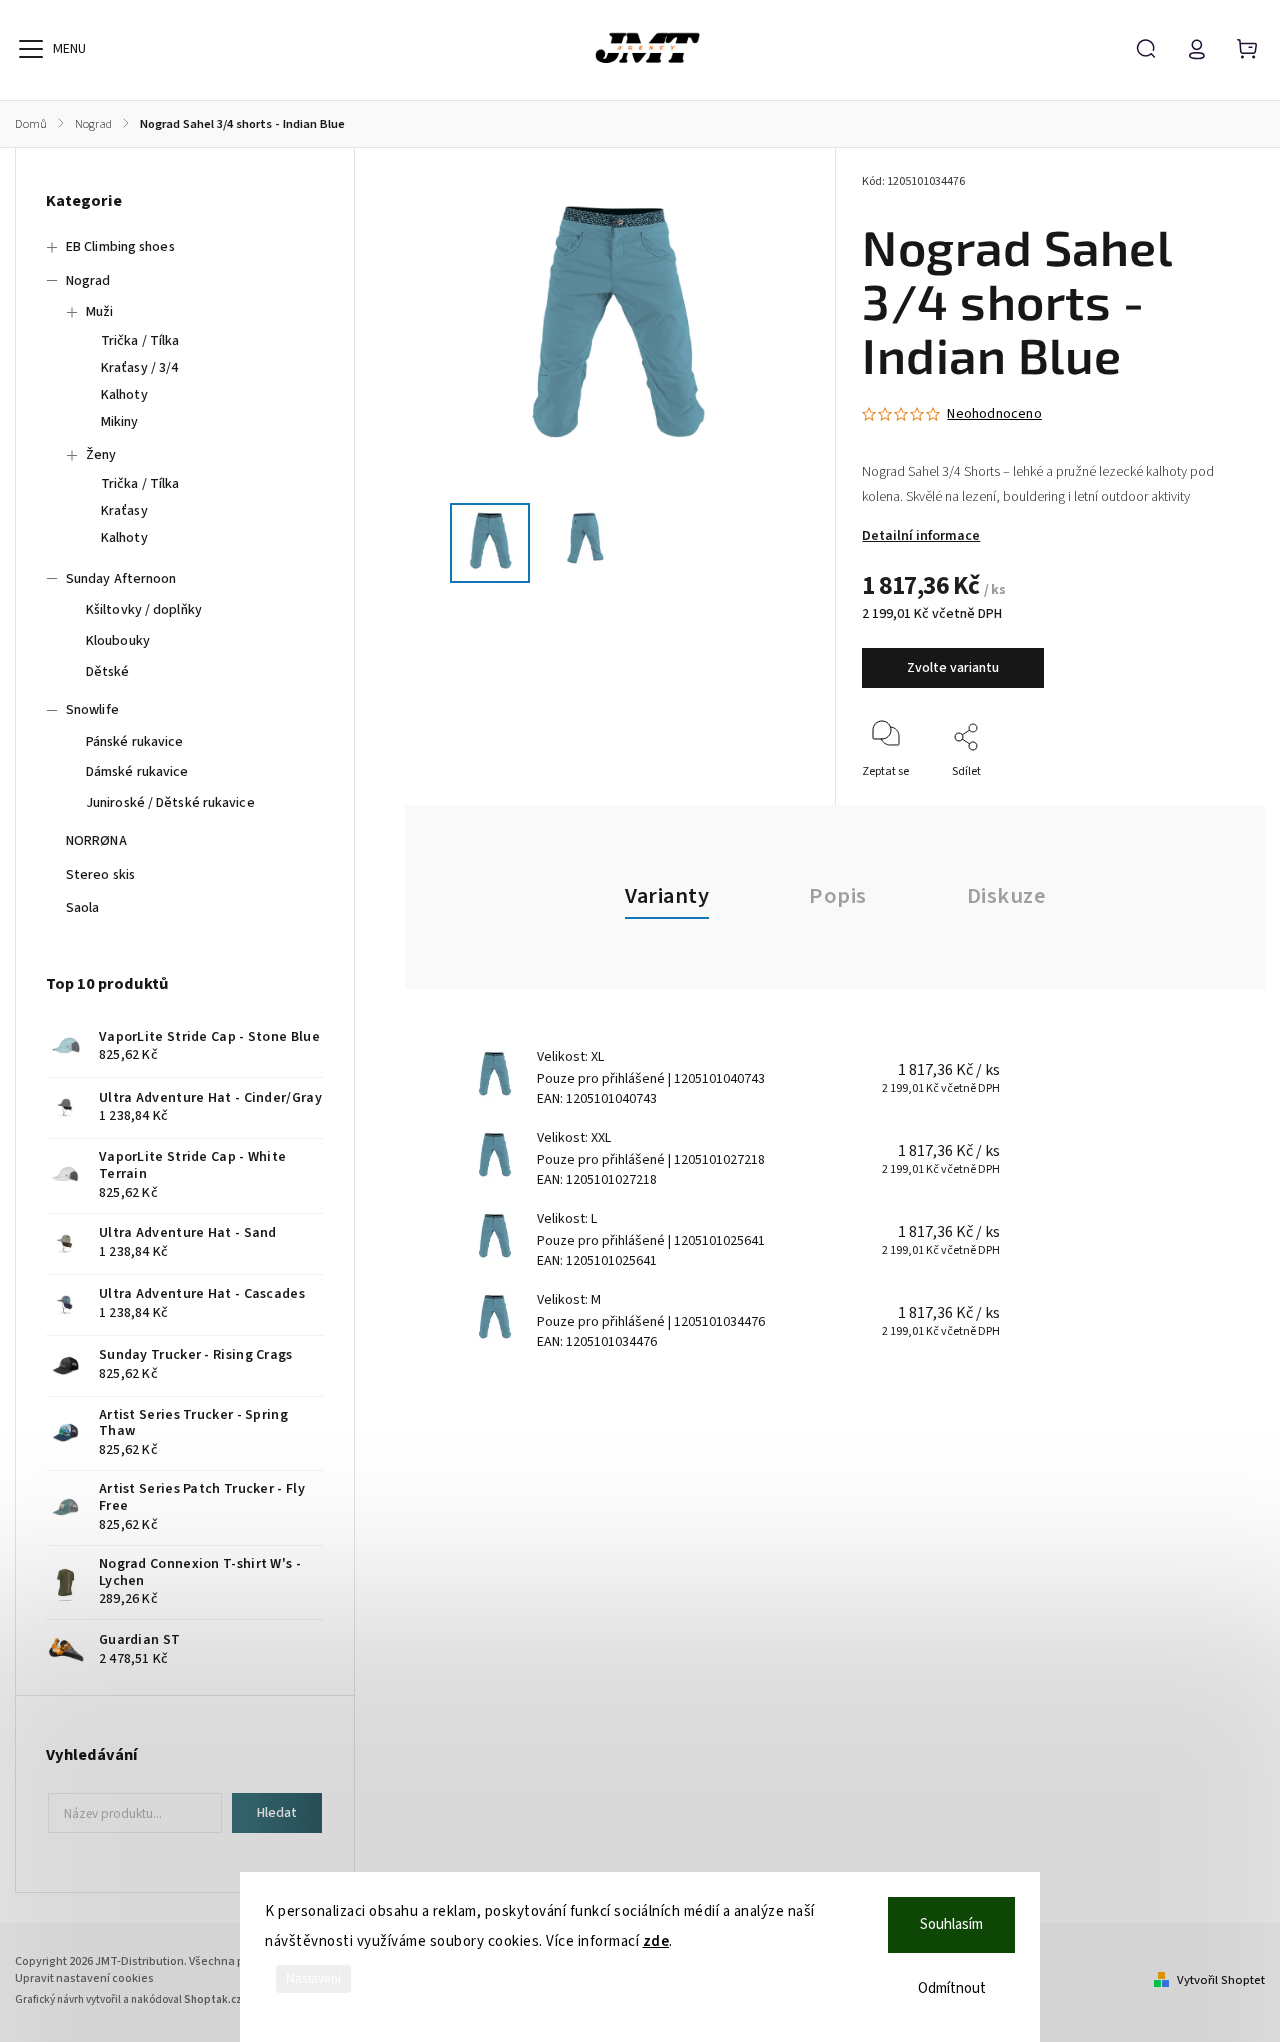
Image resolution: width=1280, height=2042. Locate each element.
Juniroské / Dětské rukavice (170, 803)
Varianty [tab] (667, 896)
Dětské (108, 672)
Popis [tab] (838, 896)
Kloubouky (118, 641)
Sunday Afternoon (121, 579)
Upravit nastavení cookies (84, 1978)
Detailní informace (921, 536)
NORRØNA (96, 841)
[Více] (31, 49)
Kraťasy (124, 511)
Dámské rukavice (137, 772)
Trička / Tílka (140, 341)
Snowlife (92, 710)
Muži (99, 312)
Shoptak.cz (213, 1999)
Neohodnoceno (994, 414)
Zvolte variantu (953, 668)
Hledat (277, 1813)
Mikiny (120, 422)
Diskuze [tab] (1006, 896)
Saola (83, 908)
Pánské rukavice (135, 742)
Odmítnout (952, 1988)
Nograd (88, 281)
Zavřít (1187, 798)
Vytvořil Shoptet (1221, 1980)
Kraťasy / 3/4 (139, 368)
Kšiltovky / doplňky (144, 610)
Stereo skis (100, 875)
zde (656, 1941)
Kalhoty (124, 395)
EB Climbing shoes (120, 247)
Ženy (101, 455)
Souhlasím (951, 1924)
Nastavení (313, 1979)
